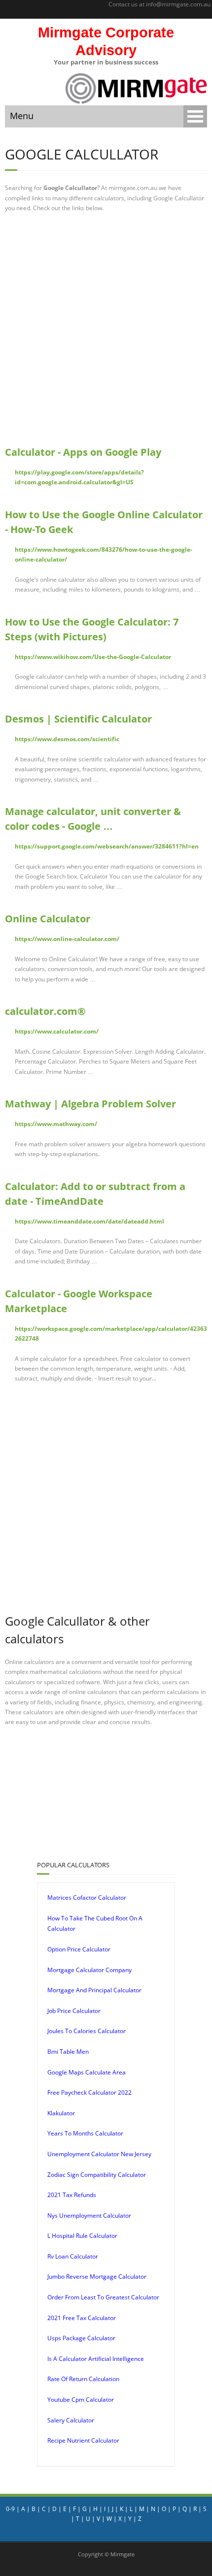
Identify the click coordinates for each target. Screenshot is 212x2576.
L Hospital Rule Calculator (82, 2236)
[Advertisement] (106, 329)
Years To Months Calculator (85, 2133)
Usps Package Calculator (81, 2338)
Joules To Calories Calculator (87, 2031)
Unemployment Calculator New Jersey (99, 2154)
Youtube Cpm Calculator (81, 2400)
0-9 (10, 2509)
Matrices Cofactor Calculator (87, 1898)
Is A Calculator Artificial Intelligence (96, 2359)
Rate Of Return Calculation (83, 2379)
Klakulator (61, 2113)
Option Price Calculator (79, 1949)
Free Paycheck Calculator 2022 (89, 2092)
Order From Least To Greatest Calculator (103, 2297)
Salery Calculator (71, 2420)
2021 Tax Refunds (72, 2195)
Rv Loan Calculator (73, 2256)
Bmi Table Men (68, 2052)
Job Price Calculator (74, 2011)
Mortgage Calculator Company (89, 1970)
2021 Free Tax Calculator (82, 2318)
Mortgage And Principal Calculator (94, 1990)
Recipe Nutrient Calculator (83, 2440)
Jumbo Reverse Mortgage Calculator (97, 2277)
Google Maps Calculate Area (87, 2072)
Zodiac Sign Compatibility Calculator (97, 2175)
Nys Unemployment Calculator (89, 2215)
